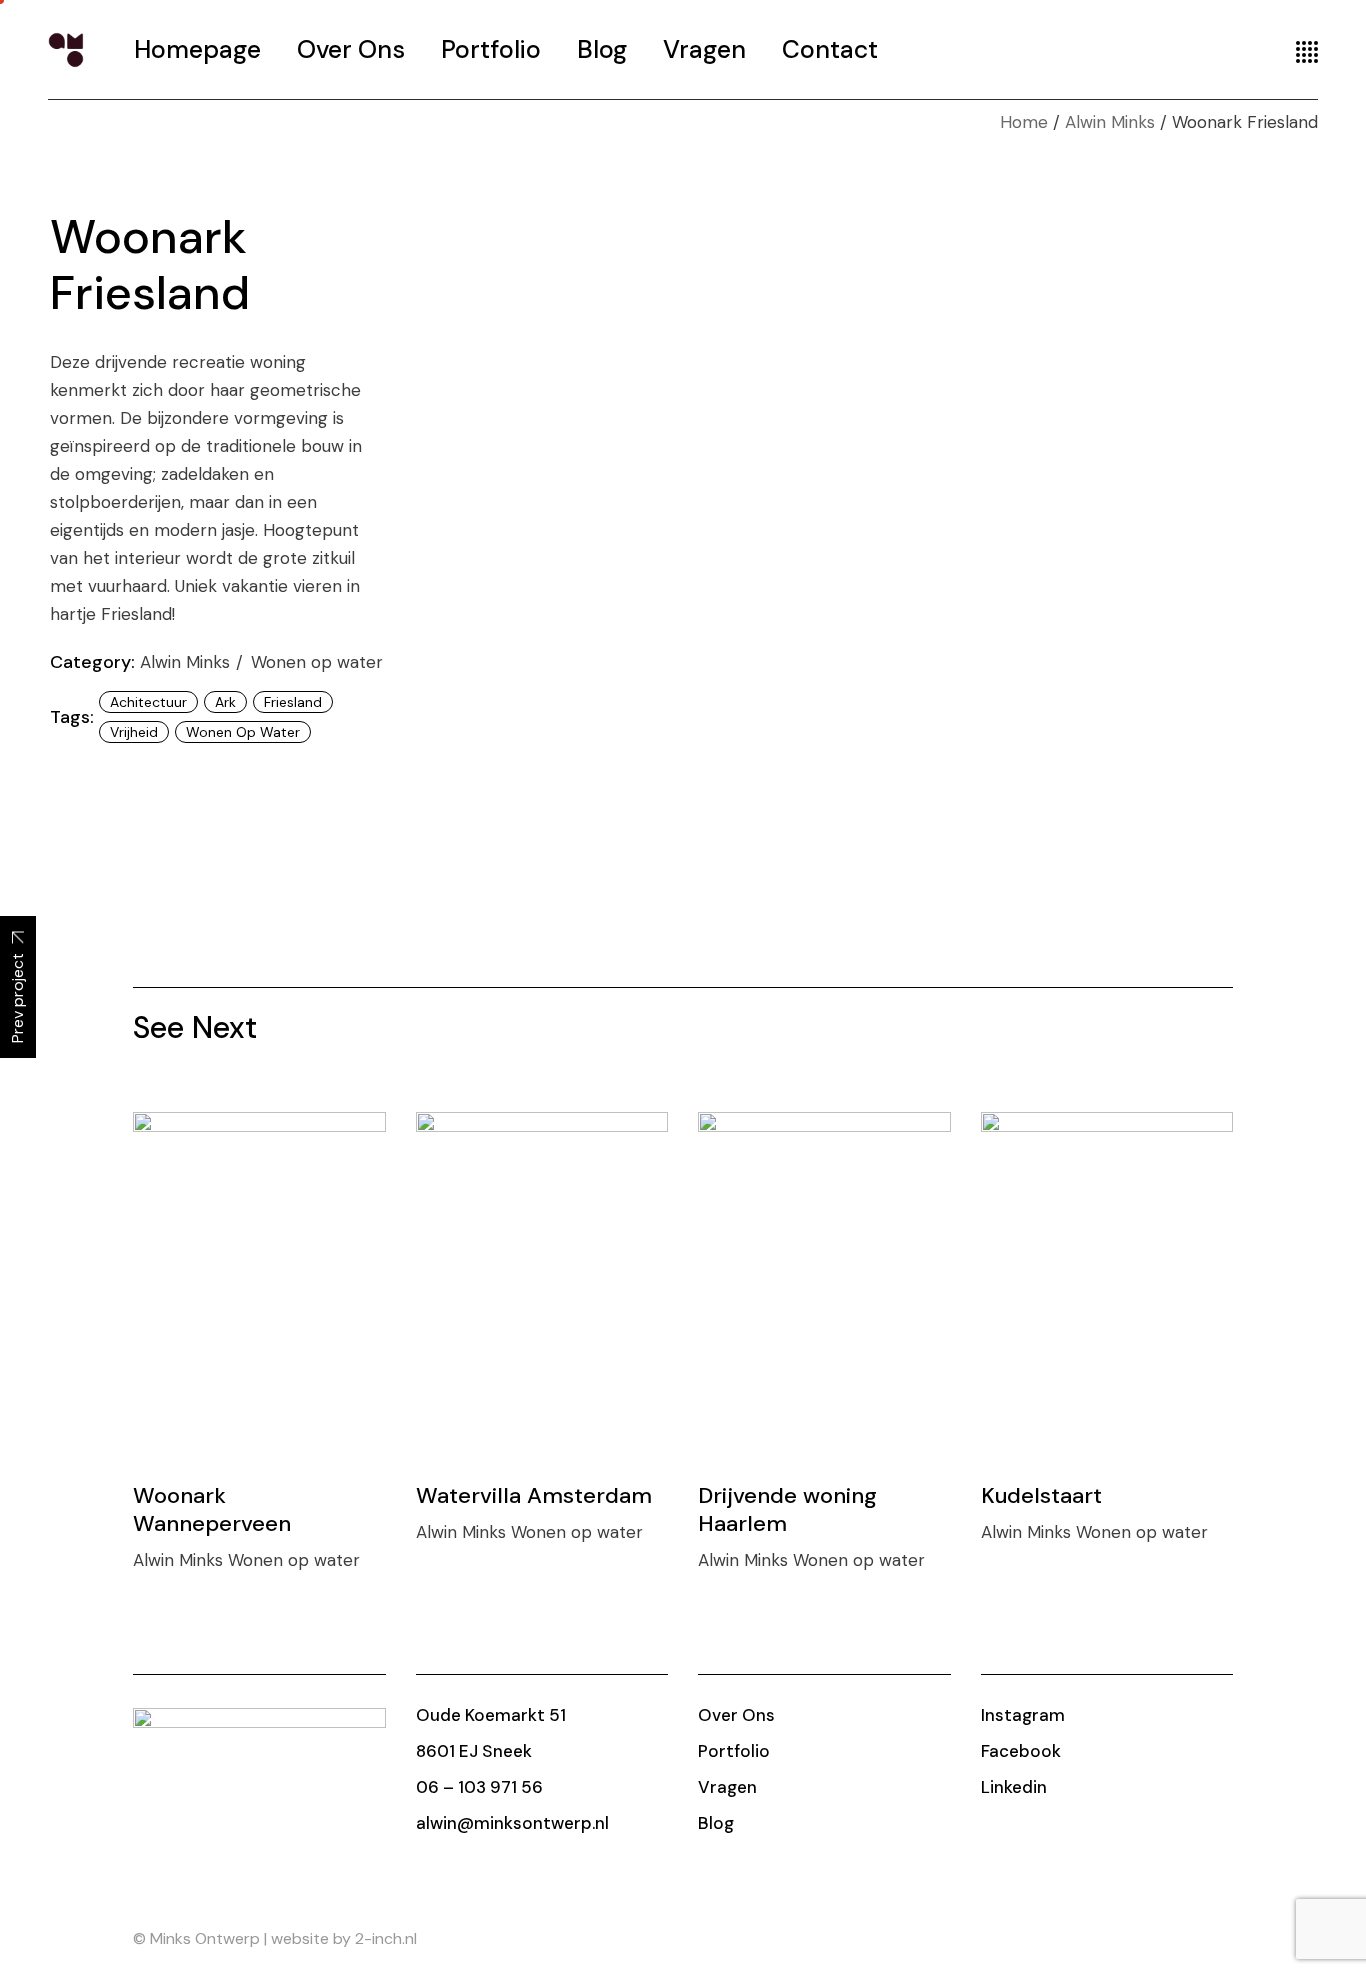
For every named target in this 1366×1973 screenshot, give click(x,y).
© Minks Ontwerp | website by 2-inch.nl (275, 1938)
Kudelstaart (1041, 1495)
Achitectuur (148, 702)
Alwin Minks (187, 662)
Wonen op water (317, 662)
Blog (716, 1823)
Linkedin (1014, 1787)
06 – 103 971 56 (479, 1787)
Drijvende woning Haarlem (787, 1509)
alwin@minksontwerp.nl (512, 1823)
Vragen (727, 1787)
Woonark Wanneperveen (212, 1509)
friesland (293, 702)
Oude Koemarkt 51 (491, 1715)
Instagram (1023, 1715)
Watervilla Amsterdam (534, 1495)
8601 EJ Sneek (474, 1751)
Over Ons (736, 1715)
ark (225, 702)
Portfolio (734, 1751)
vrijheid (134, 732)
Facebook (1021, 1751)
